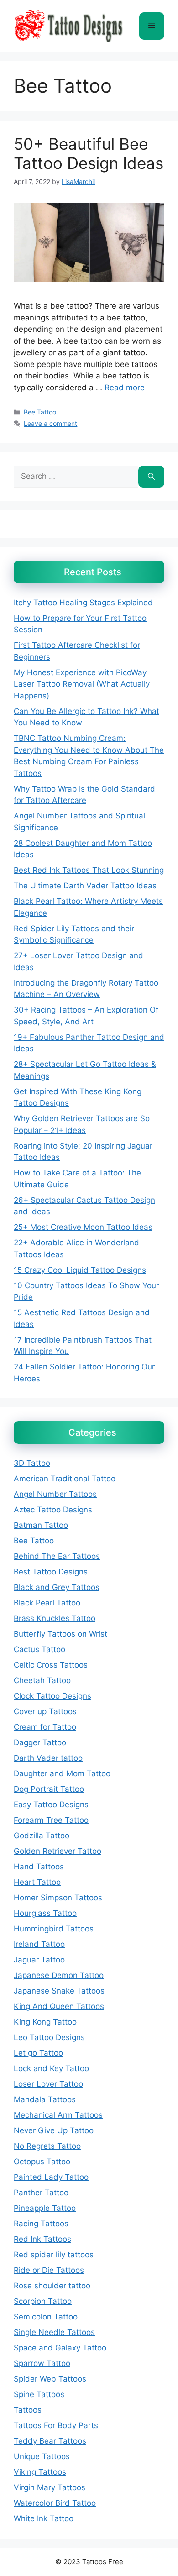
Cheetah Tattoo (42, 1680)
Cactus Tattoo (39, 1649)
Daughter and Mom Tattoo (62, 1773)
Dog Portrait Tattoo (49, 1789)
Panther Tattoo (41, 2193)
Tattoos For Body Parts (56, 2425)
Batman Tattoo (41, 1525)
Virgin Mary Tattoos (50, 2487)
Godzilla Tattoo (42, 1836)
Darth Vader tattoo (48, 1758)
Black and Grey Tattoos (57, 1587)
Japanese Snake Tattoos (59, 1991)
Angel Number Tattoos (55, 1494)
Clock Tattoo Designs (52, 1696)
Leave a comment (50, 423)
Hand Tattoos (39, 1867)
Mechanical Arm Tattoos (58, 2115)
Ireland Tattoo (39, 1944)
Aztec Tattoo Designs (53, 1510)
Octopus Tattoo (42, 2162)
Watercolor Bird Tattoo (55, 2503)
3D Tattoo (32, 1463)
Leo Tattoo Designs (49, 2037)
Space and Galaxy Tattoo (60, 2348)
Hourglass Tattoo (45, 1913)
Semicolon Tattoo (46, 2317)
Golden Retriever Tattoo (58, 1851)
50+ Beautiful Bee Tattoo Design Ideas (89, 153)
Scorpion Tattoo (43, 2301)
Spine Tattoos (39, 2394)
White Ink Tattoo (44, 2518)
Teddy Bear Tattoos (50, 2441)
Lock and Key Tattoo (51, 2068)
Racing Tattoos (41, 2224)
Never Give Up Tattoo (54, 2130)
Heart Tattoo (37, 1882)
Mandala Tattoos (45, 2099)
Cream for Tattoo (45, 1727)
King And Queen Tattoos (59, 2006)
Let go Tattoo (38, 2053)
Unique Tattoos (42, 2456)
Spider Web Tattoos (50, 2379)
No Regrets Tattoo (47, 2146)
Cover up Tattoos (45, 1711)
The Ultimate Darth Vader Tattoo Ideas (85, 886)
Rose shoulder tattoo (52, 2286)
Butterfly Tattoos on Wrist (60, 1634)
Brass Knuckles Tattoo (55, 1618)
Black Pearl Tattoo (47, 1603)
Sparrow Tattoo (42, 2363)
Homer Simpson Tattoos (58, 1898)
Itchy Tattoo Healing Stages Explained (83, 603)
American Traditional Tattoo (65, 1479)
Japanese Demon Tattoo (59, 1975)
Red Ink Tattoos (42, 2239)
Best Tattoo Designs (51, 1572)
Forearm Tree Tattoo (51, 1820)
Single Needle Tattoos (54, 2332)
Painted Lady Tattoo (51, 2177)
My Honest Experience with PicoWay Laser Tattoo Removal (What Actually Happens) (82, 684)
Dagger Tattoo (40, 1742)
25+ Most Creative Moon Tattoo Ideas (83, 1227)
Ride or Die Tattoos (49, 2270)
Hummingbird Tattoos (54, 1929)
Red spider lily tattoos (54, 2255)
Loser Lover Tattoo (48, 2084)
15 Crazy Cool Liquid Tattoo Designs (80, 1270)
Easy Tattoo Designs (51, 1805)
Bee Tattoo (40, 412)
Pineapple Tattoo (45, 2208)
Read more (125, 388)
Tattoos (28, 2410)
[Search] (151, 477)
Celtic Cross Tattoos (51, 1665)
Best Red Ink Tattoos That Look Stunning (89, 870)
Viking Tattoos (40, 2472)
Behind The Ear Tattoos (57, 1556)
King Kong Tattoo (45, 2022)
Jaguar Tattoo (39, 1960)
